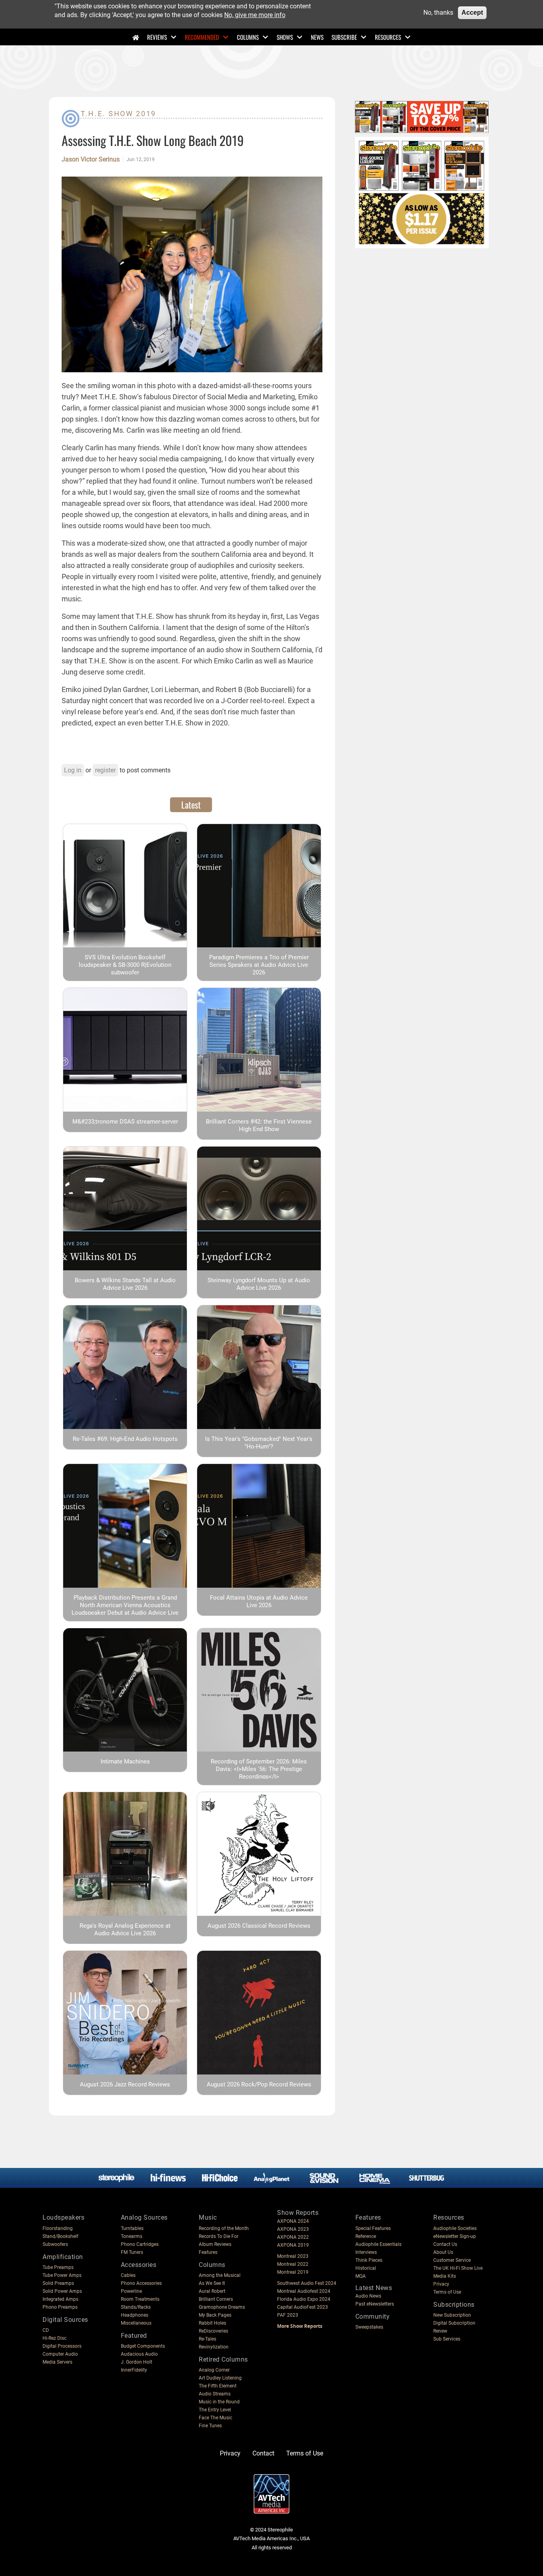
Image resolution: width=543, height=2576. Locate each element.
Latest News (374, 2288)
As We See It (212, 2283)
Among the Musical (220, 2275)
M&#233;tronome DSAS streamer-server (125, 1122)
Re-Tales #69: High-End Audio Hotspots (125, 1439)
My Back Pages (215, 2315)
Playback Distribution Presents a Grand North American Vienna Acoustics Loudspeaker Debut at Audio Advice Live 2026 (125, 1609)
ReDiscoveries (213, 2331)
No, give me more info (255, 15)
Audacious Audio (139, 2354)
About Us (443, 2252)
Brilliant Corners (216, 2299)
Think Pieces (369, 2260)
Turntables (132, 2228)
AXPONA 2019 (293, 2245)
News (317, 37)
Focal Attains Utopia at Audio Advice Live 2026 (259, 1601)
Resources (388, 37)
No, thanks (438, 13)
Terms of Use (447, 2292)
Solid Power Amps (62, 2291)
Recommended (202, 37)
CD (46, 2330)
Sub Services (447, 2339)
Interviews (366, 2252)
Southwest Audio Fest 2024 (307, 2283)
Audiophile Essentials (378, 2244)
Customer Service (452, 2260)
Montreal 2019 (293, 2272)
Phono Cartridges (140, 2244)
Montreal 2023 (293, 2256)
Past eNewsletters (375, 2304)
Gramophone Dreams (222, 2307)
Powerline (131, 2291)
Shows (285, 37)
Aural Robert (212, 2291)
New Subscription (452, 2315)
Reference (366, 2236)
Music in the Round (219, 2402)
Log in (73, 770)
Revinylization (214, 2347)
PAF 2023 (288, 2315)
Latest (191, 805)
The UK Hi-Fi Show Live (458, 2268)
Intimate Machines (125, 1761)
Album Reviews (215, 2244)
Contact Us (445, 2244)
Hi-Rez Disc (54, 2338)
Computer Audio (60, 2354)
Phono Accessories (141, 2283)
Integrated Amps (60, 2299)
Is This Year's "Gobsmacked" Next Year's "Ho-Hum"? (259, 1443)
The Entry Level (215, 2410)
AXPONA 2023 (293, 2229)
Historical (366, 2268)
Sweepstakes (369, 2327)
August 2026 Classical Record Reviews (259, 1926)
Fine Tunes (210, 2426)
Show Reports (298, 2213)
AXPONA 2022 (293, 2237)
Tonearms (132, 2236)
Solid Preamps (58, 2283)
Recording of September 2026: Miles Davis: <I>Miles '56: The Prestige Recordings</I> (259, 1769)
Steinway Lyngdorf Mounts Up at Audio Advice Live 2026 (259, 1284)
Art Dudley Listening (220, 2378)
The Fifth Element (218, 2386)
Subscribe (344, 37)
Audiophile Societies (455, 2228)
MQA (361, 2276)
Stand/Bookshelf (60, 2236)
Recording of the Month (224, 2228)
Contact (263, 2453)
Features (208, 2252)
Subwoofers (55, 2244)
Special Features (373, 2228)
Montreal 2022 (293, 2264)
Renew (440, 2331)
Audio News (368, 2296)
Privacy (441, 2284)
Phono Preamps (60, 2307)
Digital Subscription (454, 2323)
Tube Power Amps (62, 2275)
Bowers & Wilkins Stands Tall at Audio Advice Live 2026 (125, 1284)
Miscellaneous (136, 2323)
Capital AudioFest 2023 (303, 2307)
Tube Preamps (58, 2267)
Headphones (135, 2315)
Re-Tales (208, 2339)
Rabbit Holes (212, 2323)
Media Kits (445, 2276)
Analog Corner (214, 2370)
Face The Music (215, 2418)
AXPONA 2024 (293, 2221)
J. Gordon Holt (137, 2362)
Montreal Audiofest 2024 (304, 2291)
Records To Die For (219, 2236)
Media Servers (57, 2362)
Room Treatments (140, 2299)
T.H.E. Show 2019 (118, 114)
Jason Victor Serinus (91, 159)
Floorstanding (58, 2228)
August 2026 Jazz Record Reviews (125, 2084)
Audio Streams (215, 2394)
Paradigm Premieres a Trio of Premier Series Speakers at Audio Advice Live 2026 (259, 965)
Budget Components (143, 2346)
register (105, 770)
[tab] (191, 805)
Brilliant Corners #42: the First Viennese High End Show (259, 1125)
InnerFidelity (134, 2370)
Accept (472, 13)
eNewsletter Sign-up (455, 2236)
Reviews (157, 37)
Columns (248, 37)
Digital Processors (62, 2346)
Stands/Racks (136, 2307)
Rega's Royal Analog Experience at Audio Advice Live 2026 (125, 1930)
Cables (128, 2275)
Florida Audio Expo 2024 (304, 2299)
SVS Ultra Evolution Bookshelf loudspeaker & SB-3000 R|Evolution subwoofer (125, 965)
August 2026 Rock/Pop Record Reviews (259, 2084)
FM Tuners (132, 2252)
